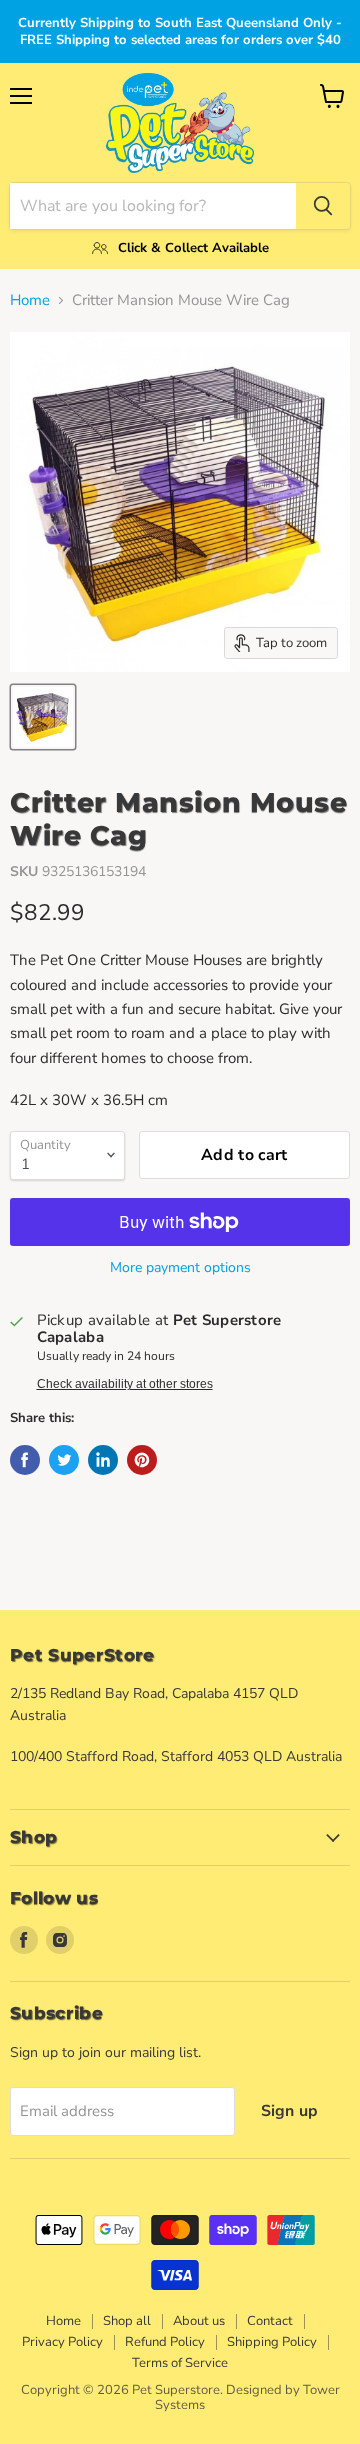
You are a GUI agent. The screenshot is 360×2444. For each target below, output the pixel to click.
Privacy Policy (62, 2342)
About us (199, 2321)
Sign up (290, 2111)
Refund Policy (165, 2342)
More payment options (180, 1268)
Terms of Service (180, 2363)
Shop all (127, 2321)
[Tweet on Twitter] (64, 1460)
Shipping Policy (272, 2342)
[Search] (323, 206)
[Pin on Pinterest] (142, 1460)
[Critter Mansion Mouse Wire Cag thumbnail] (43, 717)
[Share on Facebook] (25, 1460)
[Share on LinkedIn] (103, 1460)
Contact (270, 2321)
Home (30, 300)
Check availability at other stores (125, 1384)
